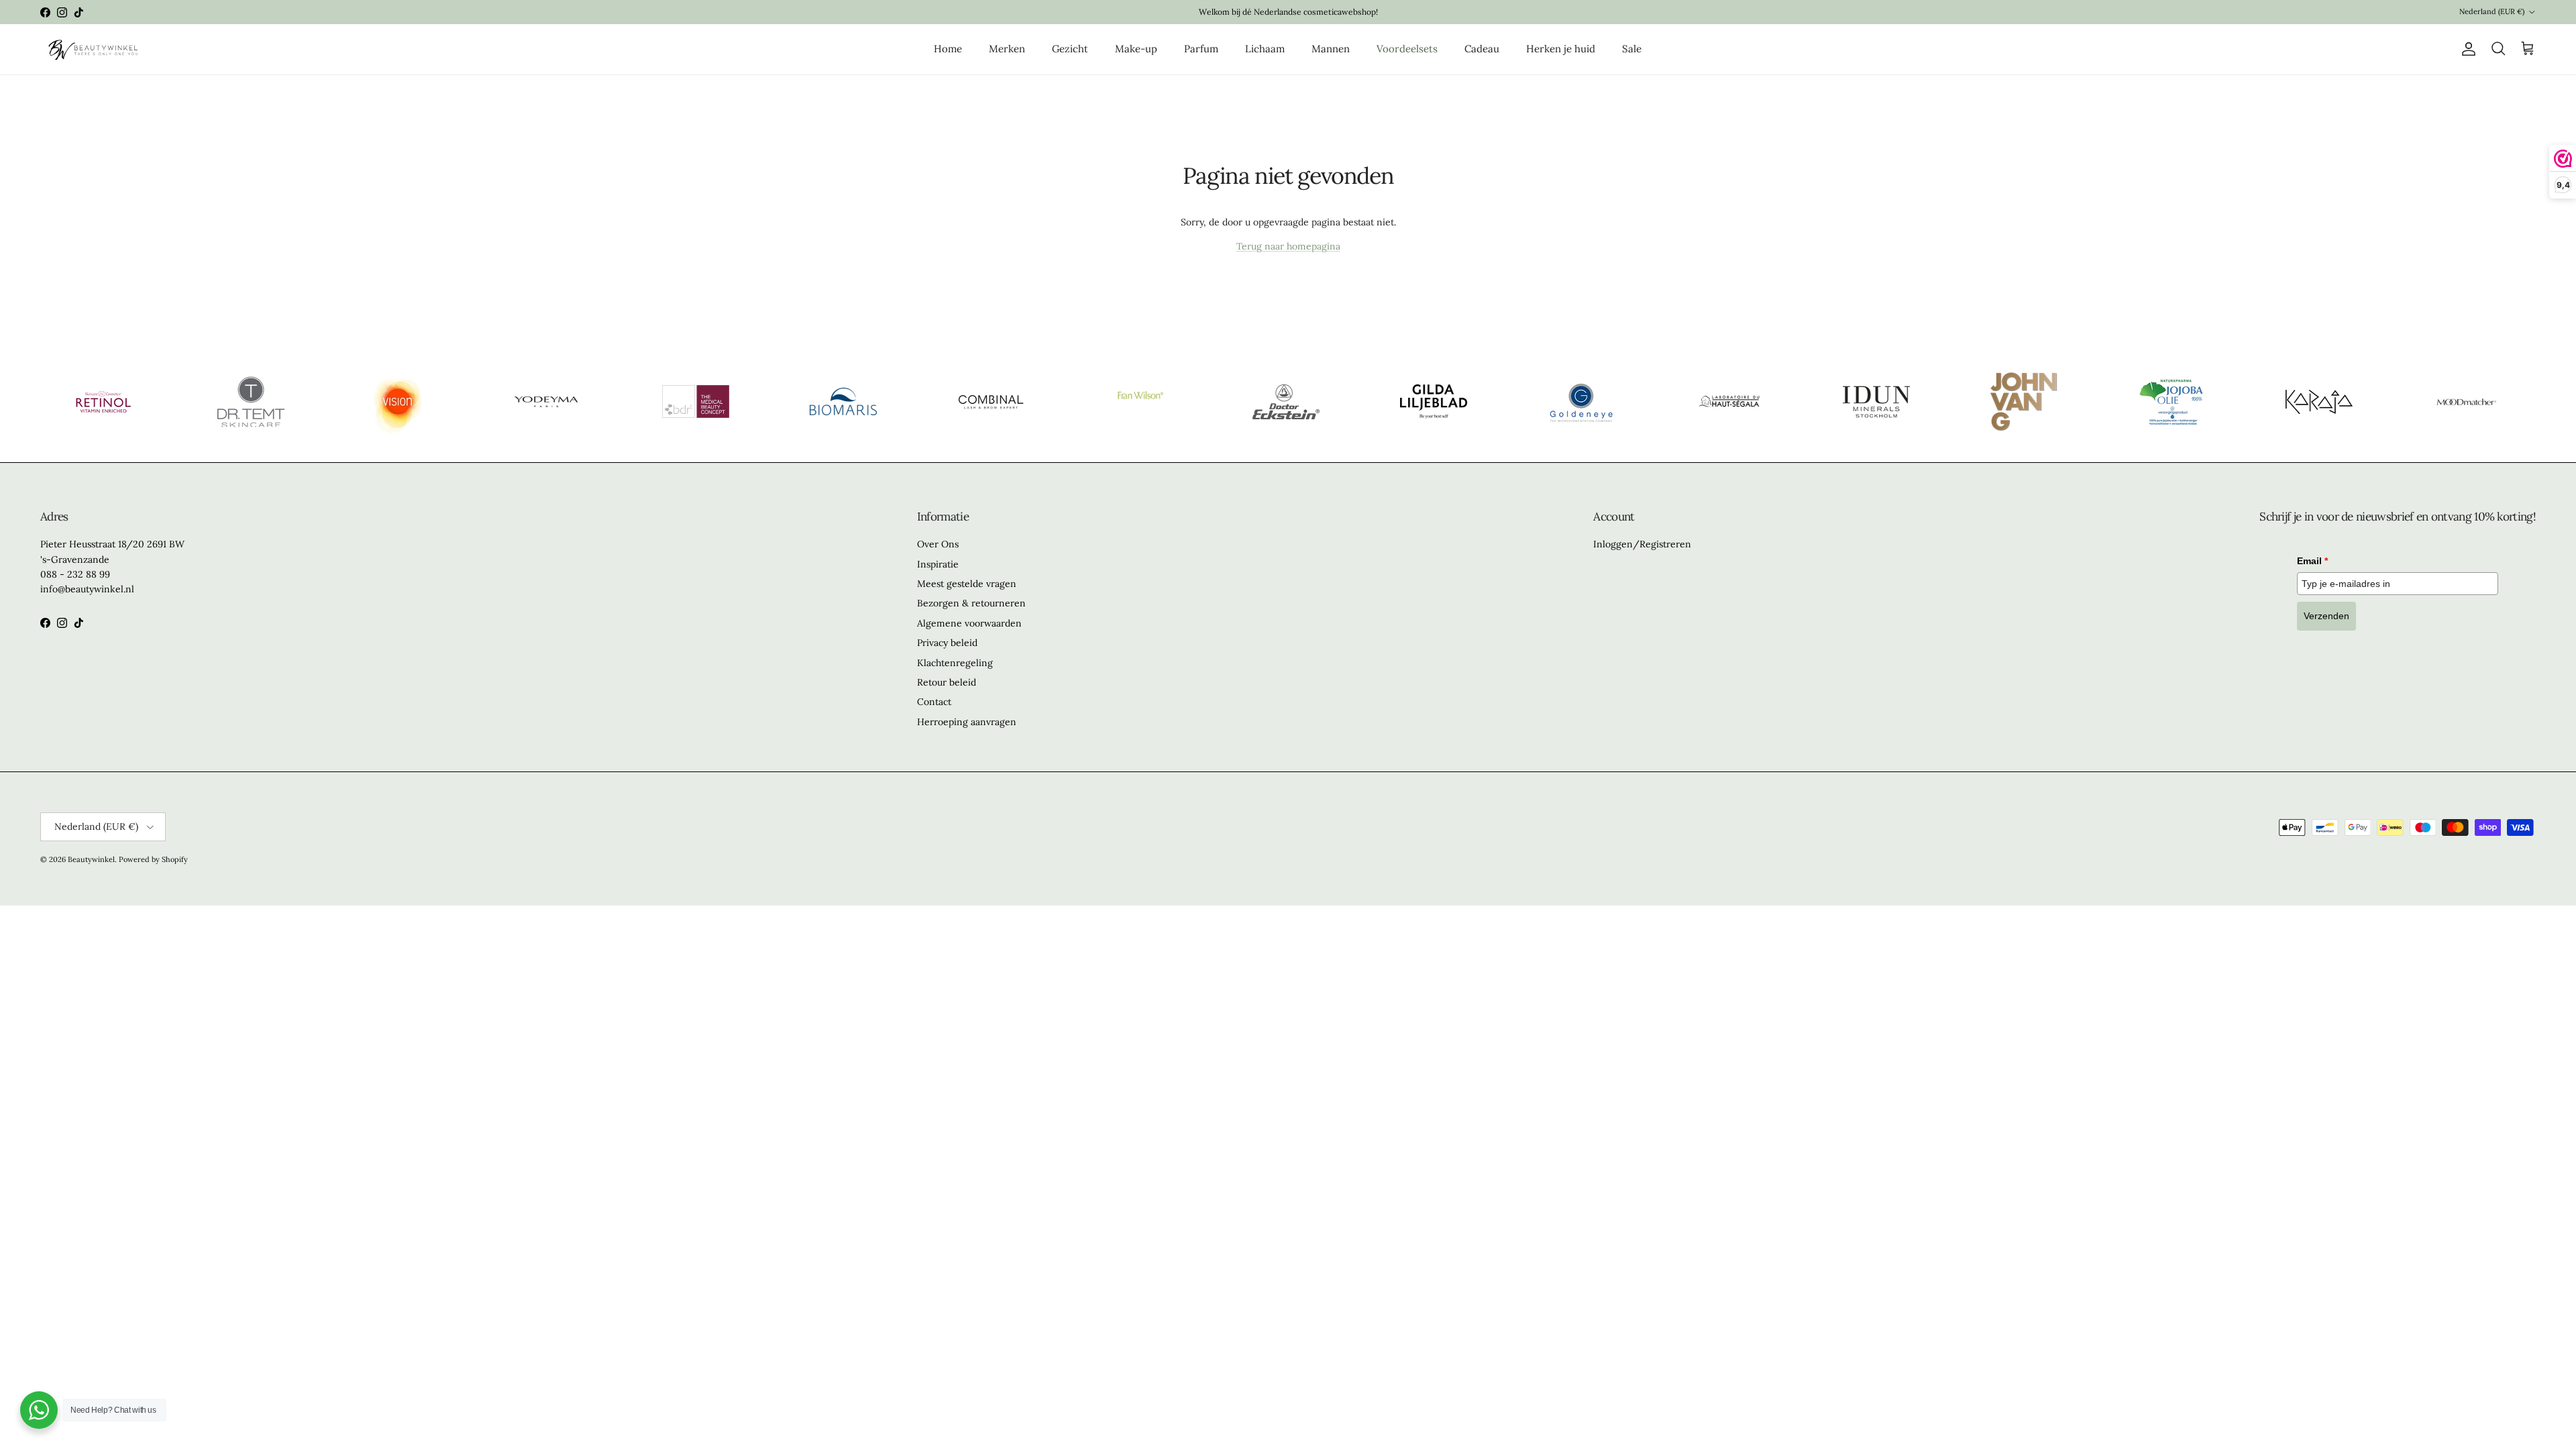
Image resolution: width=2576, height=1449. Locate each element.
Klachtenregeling (955, 663)
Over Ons (938, 544)
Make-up (1136, 49)
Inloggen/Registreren (1642, 544)
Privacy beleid (947, 643)
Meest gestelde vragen (967, 584)
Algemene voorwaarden (969, 623)
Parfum (1201, 49)
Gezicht (1070, 49)
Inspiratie (938, 564)
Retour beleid (947, 682)
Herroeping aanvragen (967, 722)
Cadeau (1482, 49)
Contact (934, 702)
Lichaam (1265, 49)
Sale (1632, 49)
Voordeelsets (1407, 49)
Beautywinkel (91, 859)
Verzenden (2326, 616)
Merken (1007, 49)
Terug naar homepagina (1288, 246)
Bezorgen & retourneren (971, 603)
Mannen (1331, 49)
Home (948, 49)
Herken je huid (1561, 49)
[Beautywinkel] (92, 49)
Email (2312, 561)
